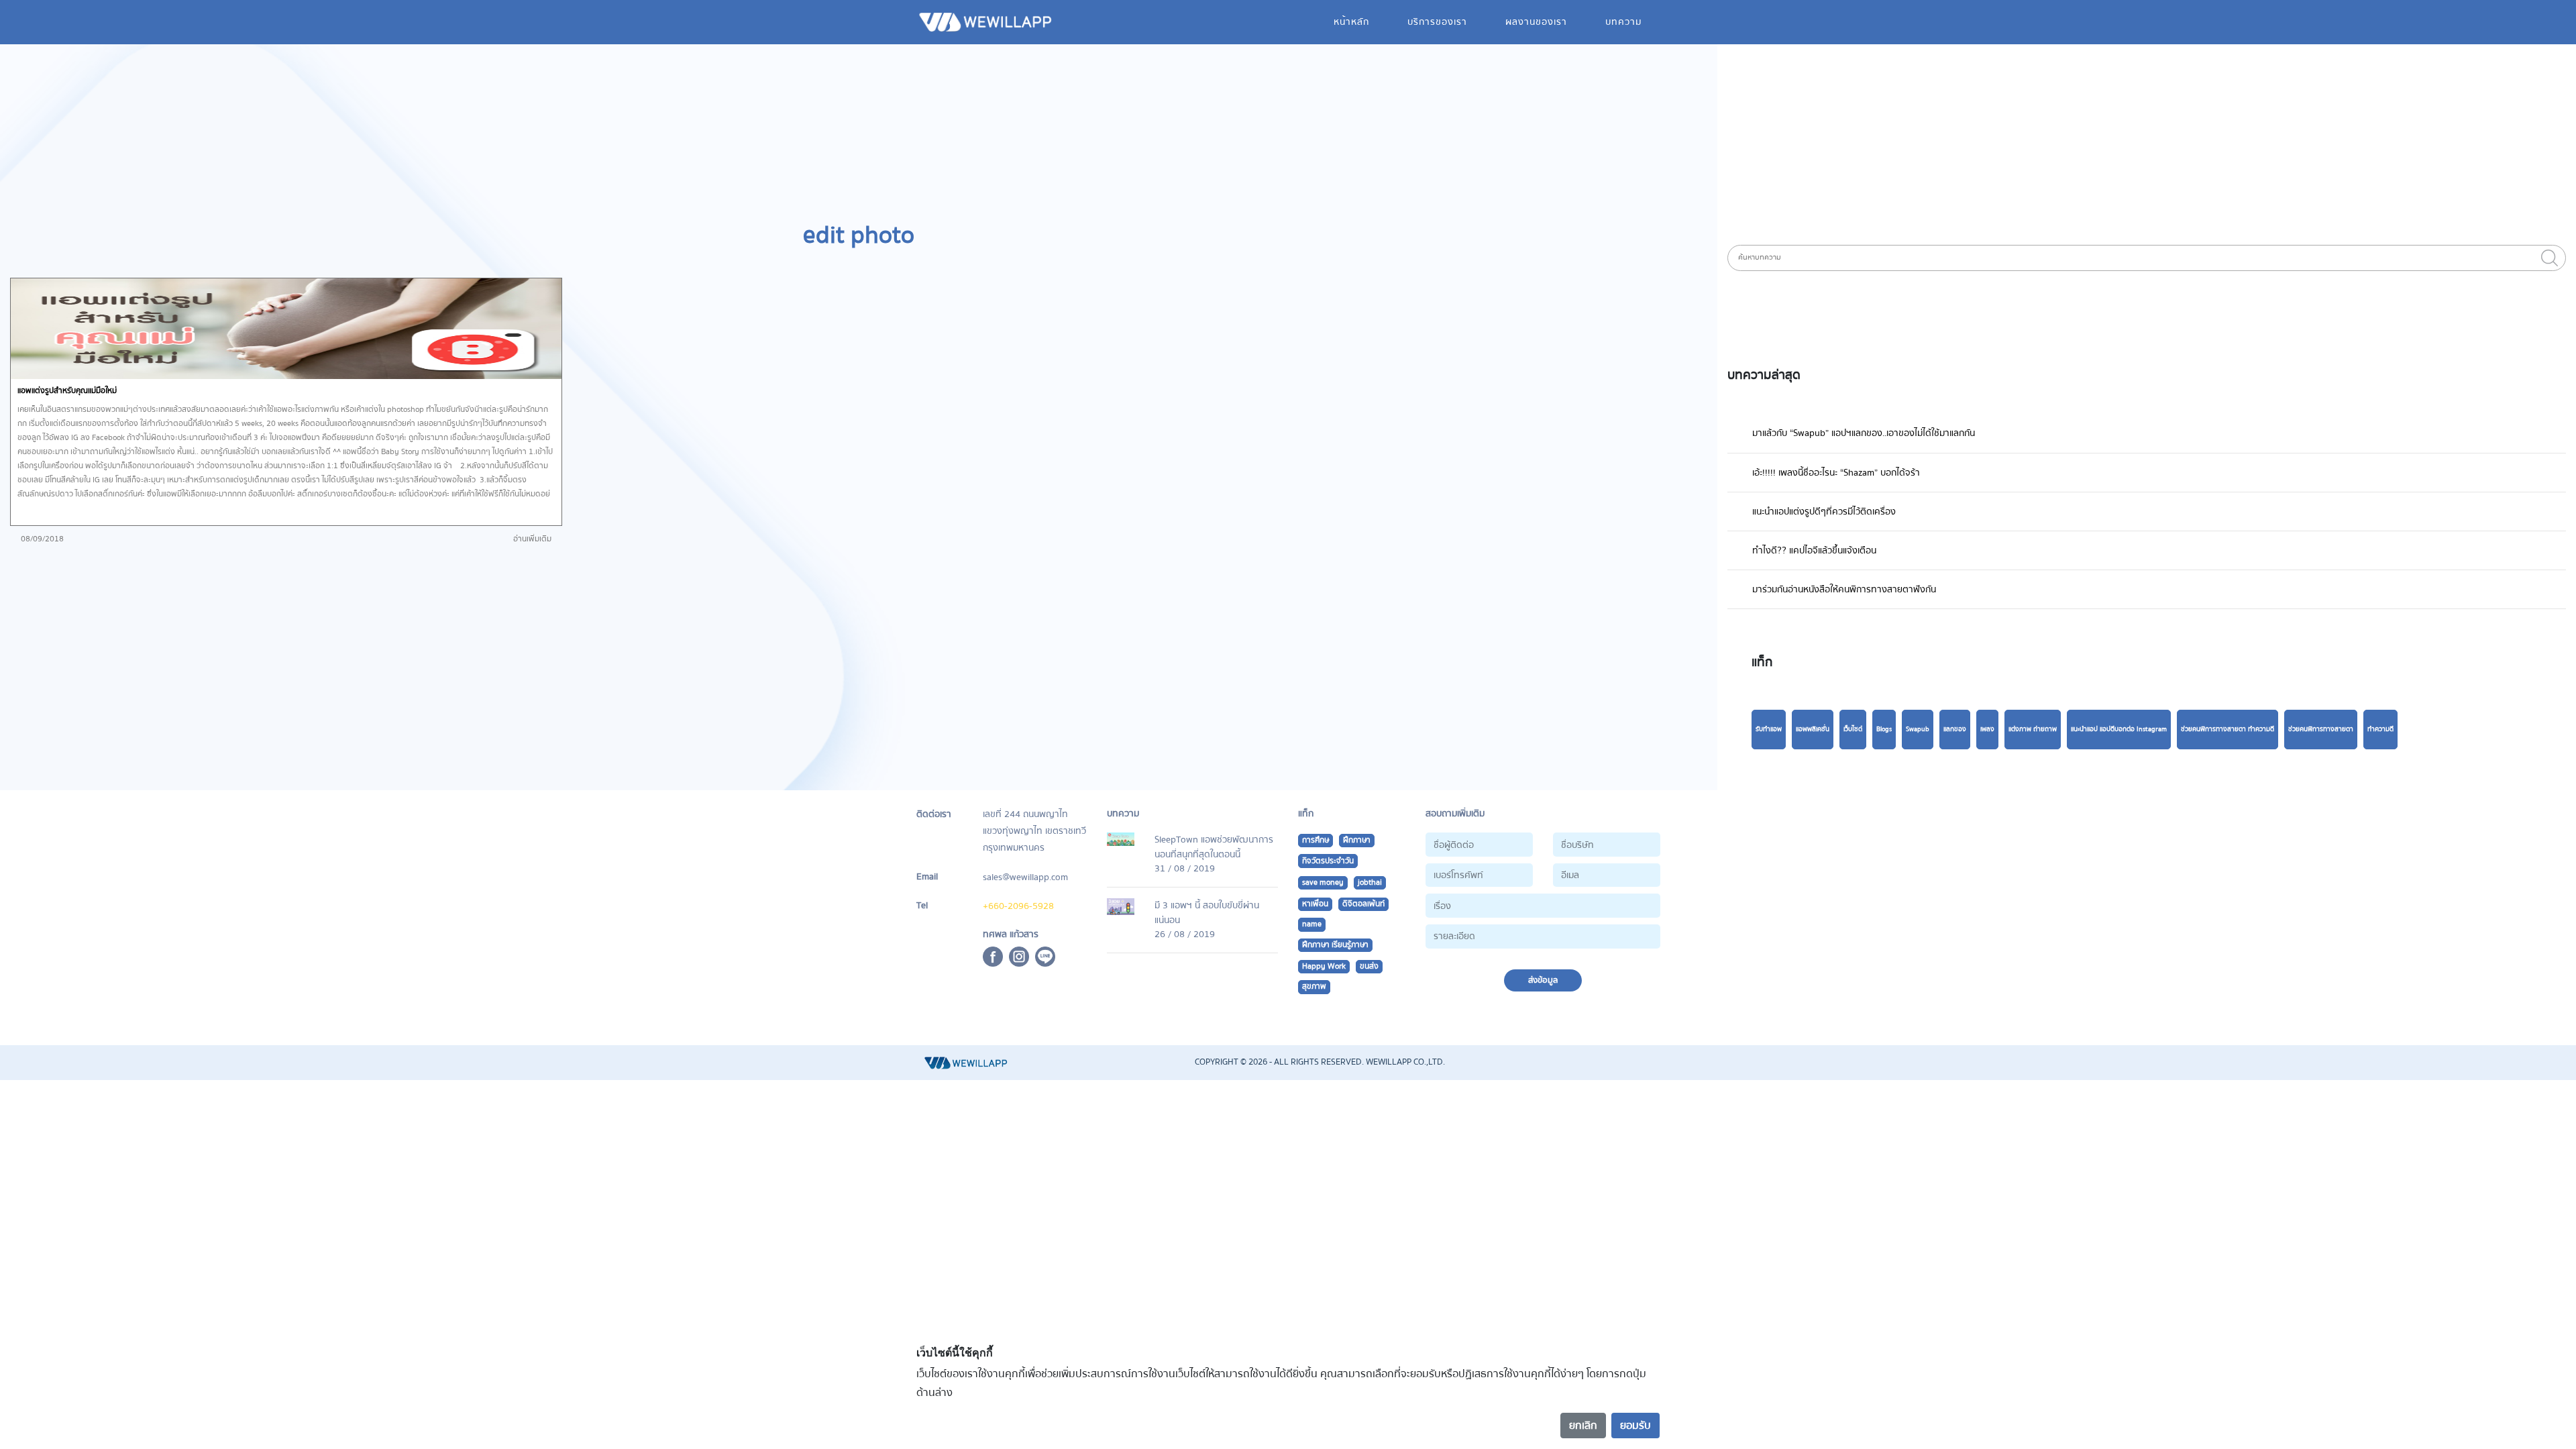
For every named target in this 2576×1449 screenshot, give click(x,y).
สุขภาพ (1314, 986)
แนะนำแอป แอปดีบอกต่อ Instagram (2119, 729)
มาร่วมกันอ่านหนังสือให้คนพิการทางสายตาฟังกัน (1844, 589)
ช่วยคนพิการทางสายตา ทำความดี (2228, 729)
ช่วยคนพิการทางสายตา (2321, 729)
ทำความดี (2380, 729)
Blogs (1884, 729)
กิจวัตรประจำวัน (1328, 861)
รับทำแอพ (1769, 729)
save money (1323, 882)
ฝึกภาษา (1357, 840)
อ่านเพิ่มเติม (532, 539)
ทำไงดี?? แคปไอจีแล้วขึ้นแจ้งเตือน (1814, 550)
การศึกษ (1316, 840)
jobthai (1370, 882)
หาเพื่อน (1315, 904)
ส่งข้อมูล (1543, 980)
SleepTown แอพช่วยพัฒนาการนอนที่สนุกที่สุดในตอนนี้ (1214, 847)
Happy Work (1324, 966)
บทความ (1623, 22)
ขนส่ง (1369, 966)
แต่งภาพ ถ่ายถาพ (2033, 729)
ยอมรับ (1635, 1426)
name (1312, 924)
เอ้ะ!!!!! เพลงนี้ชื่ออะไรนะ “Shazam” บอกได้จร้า (1836, 473)
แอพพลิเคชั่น (1813, 729)
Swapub (1918, 729)
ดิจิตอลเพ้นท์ (1363, 904)
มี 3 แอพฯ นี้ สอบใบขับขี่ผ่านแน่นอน (1207, 913)
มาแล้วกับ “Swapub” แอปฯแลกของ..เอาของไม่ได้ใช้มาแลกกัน (1864, 433)
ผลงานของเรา (1536, 22)
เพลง (1987, 729)
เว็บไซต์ (1853, 729)
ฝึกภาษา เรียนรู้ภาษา (1335, 945)
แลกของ (1955, 729)
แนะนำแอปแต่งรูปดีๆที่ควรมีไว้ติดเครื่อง (1824, 512)
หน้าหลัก (1351, 22)
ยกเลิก (1583, 1426)
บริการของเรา (1437, 22)
